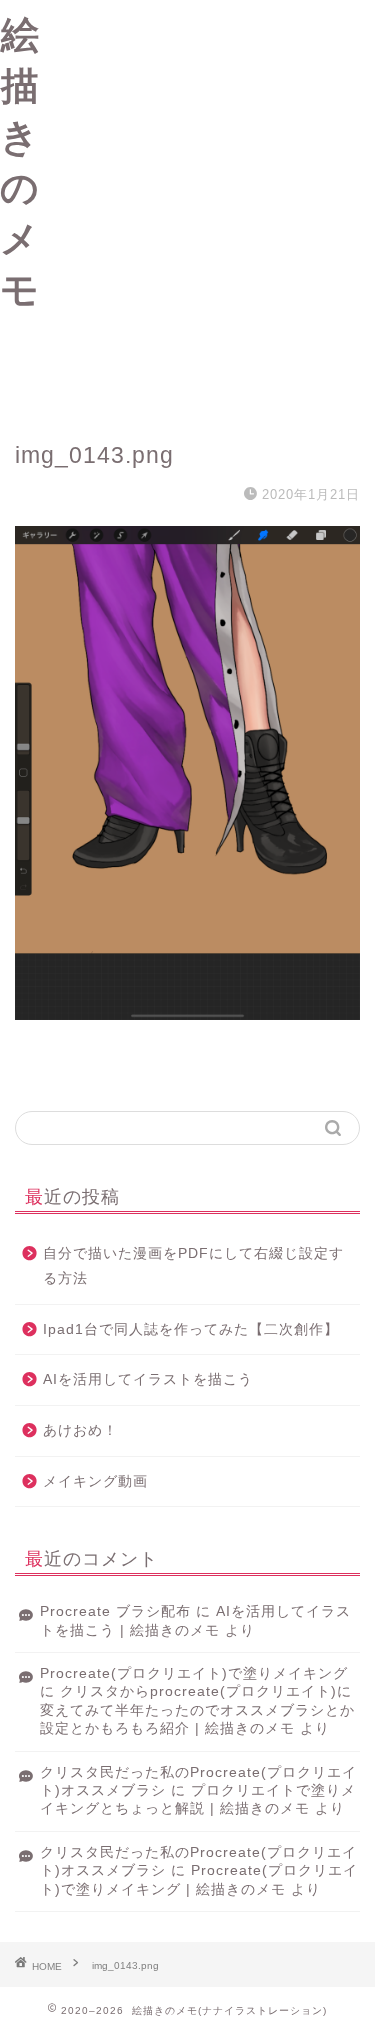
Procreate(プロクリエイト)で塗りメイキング (194, 1673)
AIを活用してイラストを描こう (148, 1379)
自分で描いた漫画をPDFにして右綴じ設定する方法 (193, 1266)
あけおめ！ (80, 1430)
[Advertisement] (187, 207)
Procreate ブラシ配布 (115, 1611)
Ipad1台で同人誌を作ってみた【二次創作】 (191, 1329)
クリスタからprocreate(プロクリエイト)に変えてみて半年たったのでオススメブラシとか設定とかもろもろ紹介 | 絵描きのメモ (197, 1710)
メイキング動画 (95, 1481)
